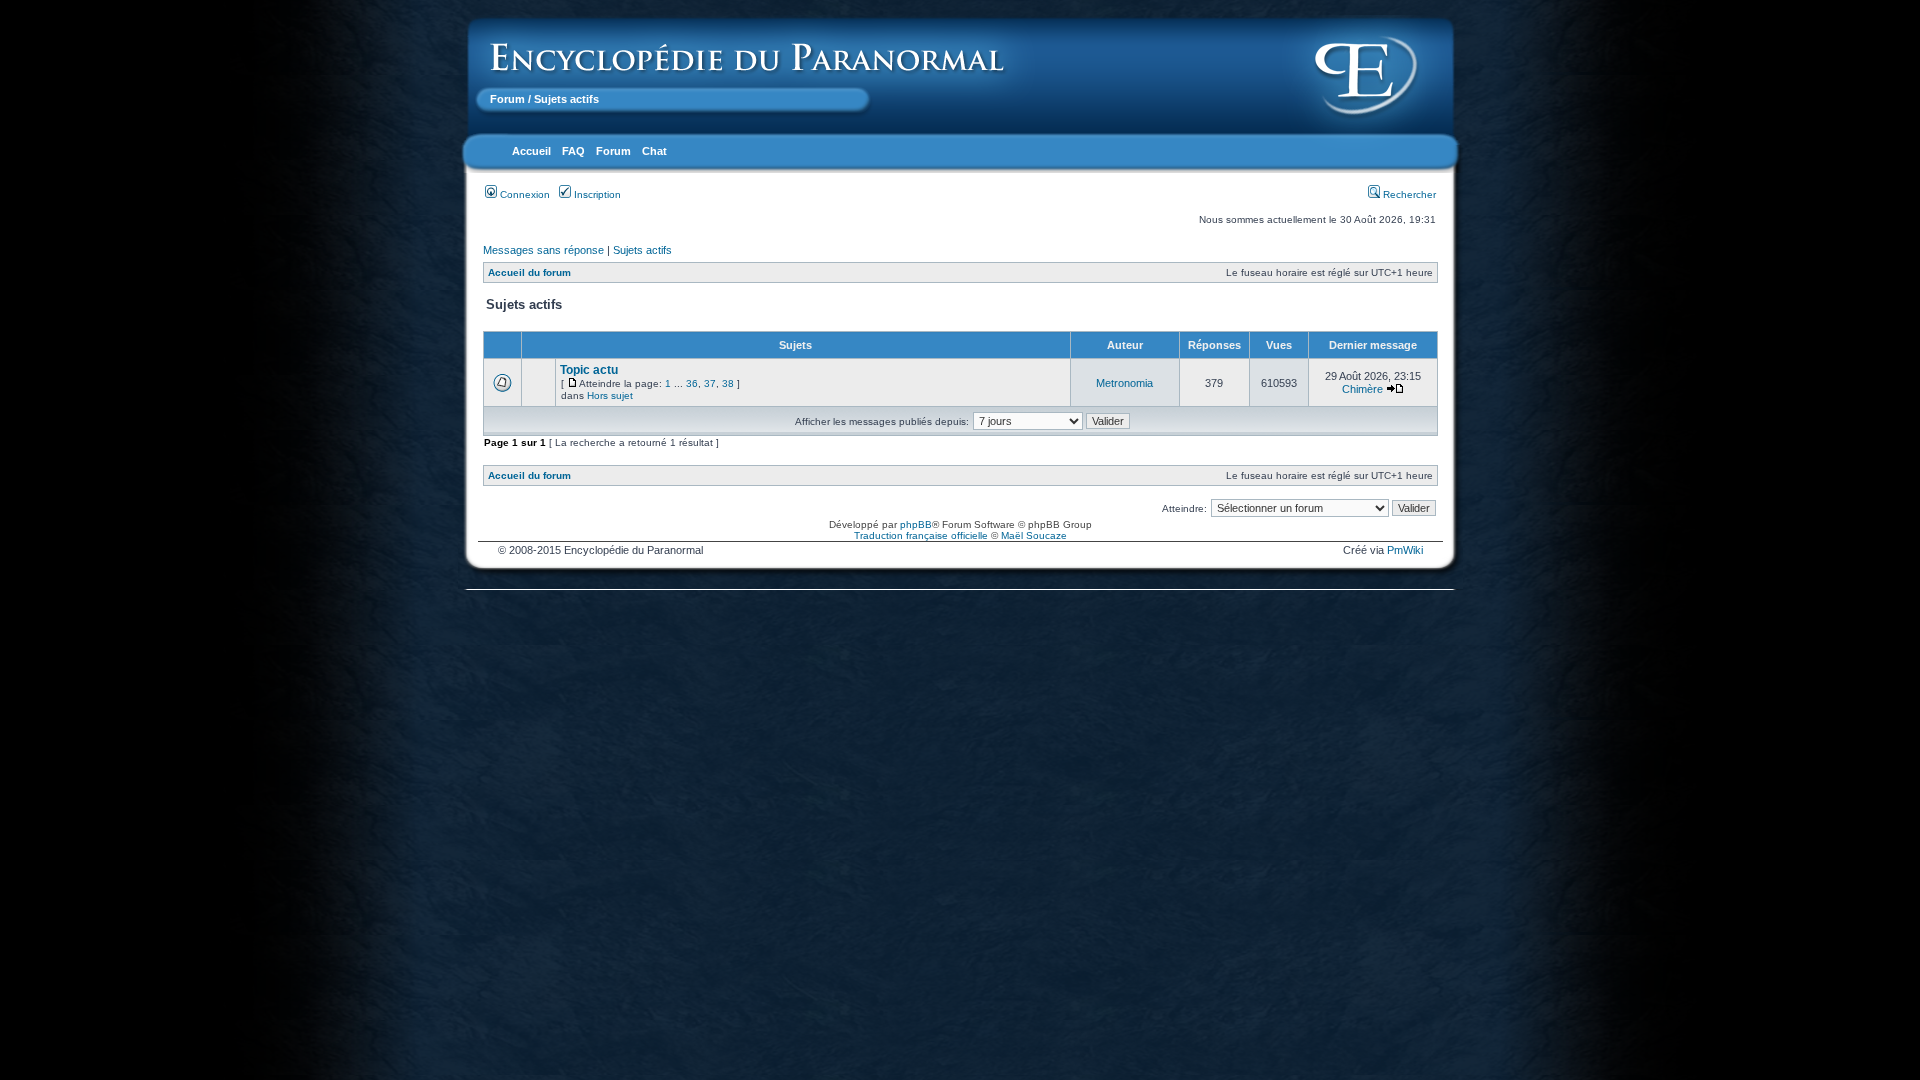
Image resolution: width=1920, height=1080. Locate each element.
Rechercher (1408, 194)
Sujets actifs (642, 250)
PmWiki (1405, 550)
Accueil (531, 151)
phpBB (916, 524)
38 (728, 383)
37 (710, 383)
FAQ (573, 151)
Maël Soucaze (1034, 535)
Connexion (523, 194)
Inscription (596, 194)
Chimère (1362, 389)
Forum (507, 99)
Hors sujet (610, 395)
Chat (654, 151)
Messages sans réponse (543, 250)
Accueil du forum (529, 272)
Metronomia (1124, 383)
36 (692, 383)
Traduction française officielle (921, 535)
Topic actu (589, 370)
